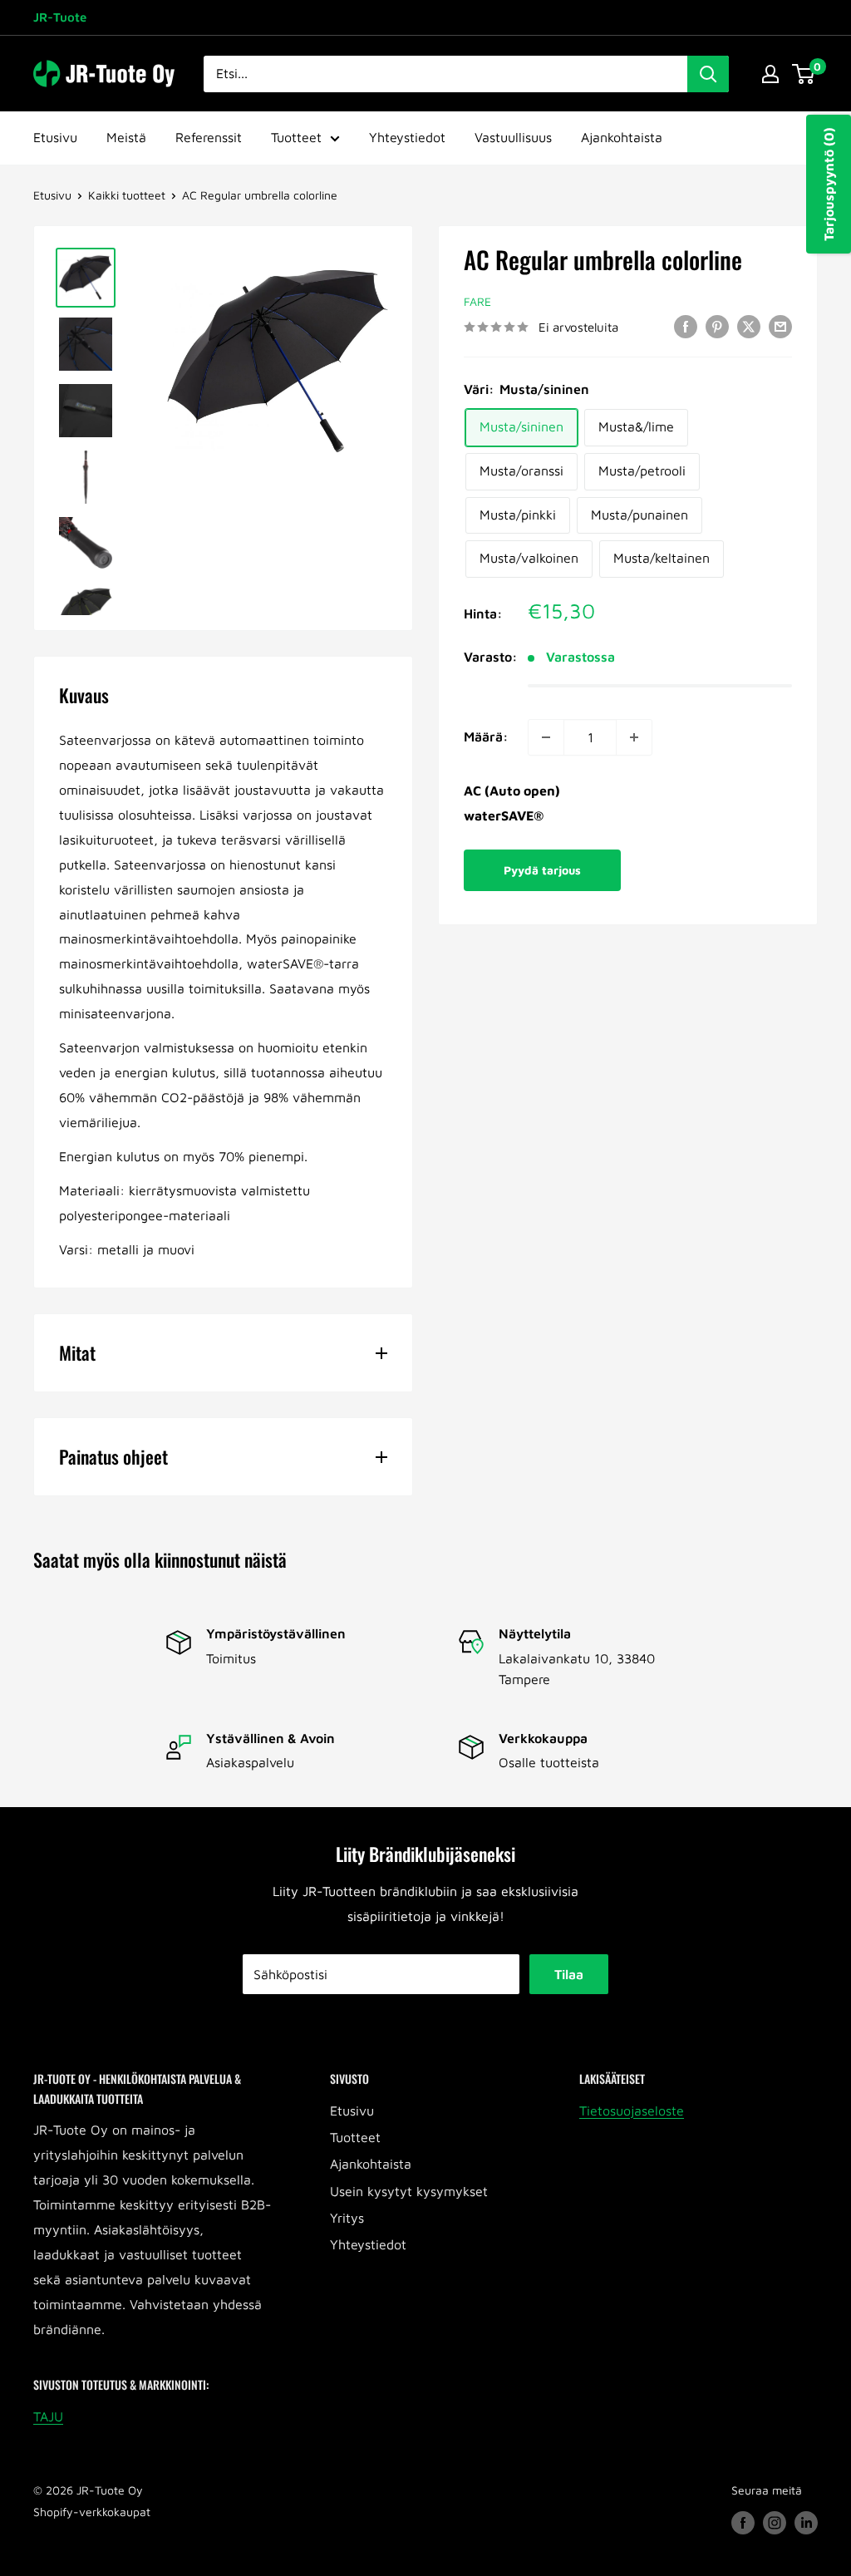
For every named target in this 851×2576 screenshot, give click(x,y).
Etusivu (55, 137)
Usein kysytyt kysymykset (409, 2191)
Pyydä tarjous (542, 870)
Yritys (347, 2218)
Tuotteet (296, 137)
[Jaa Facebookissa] (686, 326)
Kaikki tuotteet (127, 195)
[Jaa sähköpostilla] (780, 326)
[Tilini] (770, 74)
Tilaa (569, 1974)
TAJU (48, 2416)
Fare (477, 301)
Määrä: (486, 736)
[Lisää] (634, 737)
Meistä (126, 137)
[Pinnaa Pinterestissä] (717, 326)
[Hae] (708, 74)
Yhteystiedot (407, 137)
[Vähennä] (546, 737)
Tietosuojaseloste (632, 2111)
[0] (804, 74)
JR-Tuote (60, 17)
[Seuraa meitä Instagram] (775, 2522)
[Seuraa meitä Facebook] (743, 2522)
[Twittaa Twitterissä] (749, 326)
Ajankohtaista (622, 137)
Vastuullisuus (513, 137)
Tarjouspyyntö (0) (829, 184)
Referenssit (209, 137)
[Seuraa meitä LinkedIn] (806, 2522)
